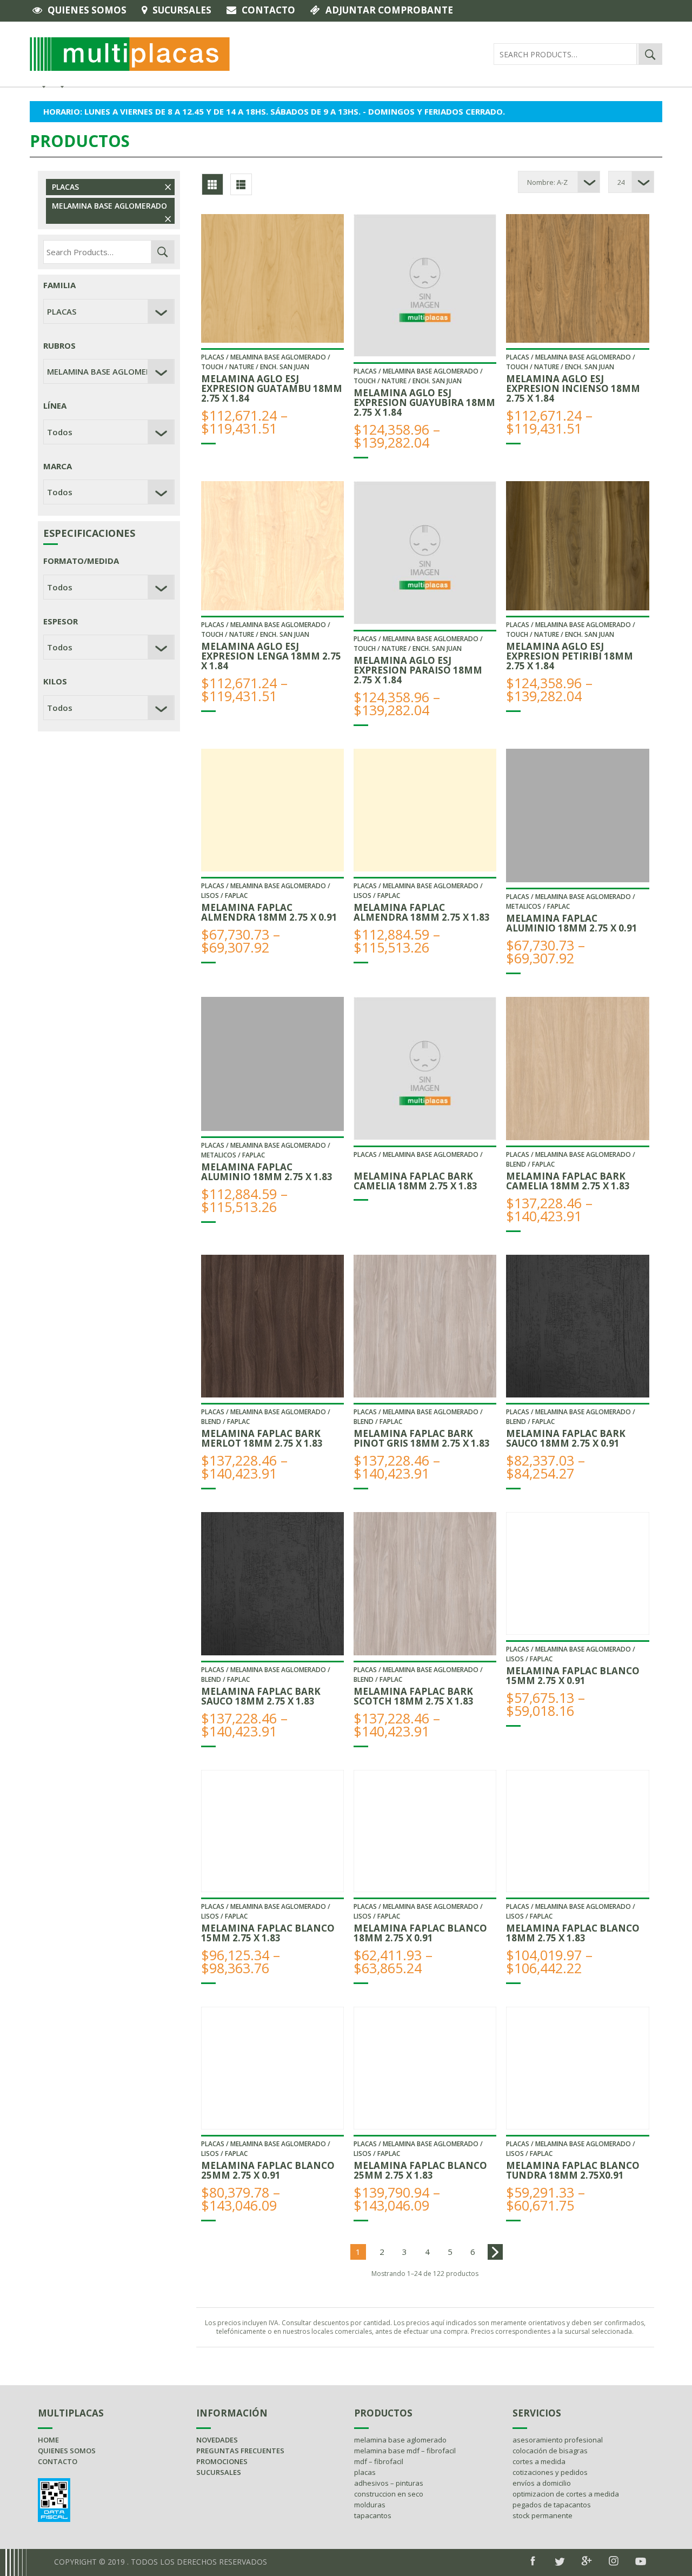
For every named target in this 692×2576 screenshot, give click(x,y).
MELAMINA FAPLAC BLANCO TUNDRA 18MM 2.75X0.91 (573, 2170)
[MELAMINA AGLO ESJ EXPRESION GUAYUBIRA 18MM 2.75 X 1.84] (425, 285)
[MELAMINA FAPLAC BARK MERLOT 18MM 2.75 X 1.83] (272, 1326)
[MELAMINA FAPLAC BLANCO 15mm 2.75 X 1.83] (272, 1831)
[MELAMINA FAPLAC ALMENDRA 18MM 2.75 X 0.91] (272, 810)
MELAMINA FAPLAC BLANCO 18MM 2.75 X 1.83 (573, 1933)
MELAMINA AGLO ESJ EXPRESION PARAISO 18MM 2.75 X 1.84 (418, 670)
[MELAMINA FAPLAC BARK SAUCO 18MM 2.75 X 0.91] (577, 1326)
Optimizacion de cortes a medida (566, 2494)
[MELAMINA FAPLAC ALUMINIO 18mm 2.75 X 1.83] (272, 1064)
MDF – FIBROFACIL (379, 2461)
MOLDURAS (370, 2505)
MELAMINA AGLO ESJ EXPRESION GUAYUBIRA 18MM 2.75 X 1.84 (424, 402)
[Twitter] (560, 2562)
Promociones (222, 2461)
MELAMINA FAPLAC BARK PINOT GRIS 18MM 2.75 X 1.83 (422, 1438)
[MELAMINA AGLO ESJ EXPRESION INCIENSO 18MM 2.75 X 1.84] (577, 278)
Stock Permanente (543, 2515)
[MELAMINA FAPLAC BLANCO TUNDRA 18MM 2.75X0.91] (577, 2068)
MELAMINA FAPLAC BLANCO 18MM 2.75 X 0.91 (420, 1933)
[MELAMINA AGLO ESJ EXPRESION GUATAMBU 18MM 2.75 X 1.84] (272, 278)
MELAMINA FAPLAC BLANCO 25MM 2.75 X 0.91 (268, 2170)
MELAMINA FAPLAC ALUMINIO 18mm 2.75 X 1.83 (267, 1172)
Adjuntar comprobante (389, 10)
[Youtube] (641, 2561)
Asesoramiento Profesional (558, 2440)
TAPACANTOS (373, 2515)
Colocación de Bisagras (550, 2451)
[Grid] (212, 184)
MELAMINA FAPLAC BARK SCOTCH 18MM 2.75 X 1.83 (414, 1696)
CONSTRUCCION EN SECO (389, 2494)
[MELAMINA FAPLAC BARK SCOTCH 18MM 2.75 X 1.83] (425, 1583)
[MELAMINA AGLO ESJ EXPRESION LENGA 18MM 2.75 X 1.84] (272, 545)
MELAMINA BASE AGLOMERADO (109, 206)
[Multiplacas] (130, 53)
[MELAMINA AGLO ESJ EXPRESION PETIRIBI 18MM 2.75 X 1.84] (577, 545)
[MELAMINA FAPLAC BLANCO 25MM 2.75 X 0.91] (272, 2068)
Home (48, 2440)
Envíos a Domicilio (542, 2483)
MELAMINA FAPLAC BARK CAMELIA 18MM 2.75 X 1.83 (415, 1181)
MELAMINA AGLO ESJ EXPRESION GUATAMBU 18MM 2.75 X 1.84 (272, 388)
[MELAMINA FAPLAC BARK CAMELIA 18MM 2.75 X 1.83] (425, 1068)
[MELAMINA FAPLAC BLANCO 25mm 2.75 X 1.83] (425, 2068)
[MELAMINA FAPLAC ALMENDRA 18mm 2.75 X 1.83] (425, 810)
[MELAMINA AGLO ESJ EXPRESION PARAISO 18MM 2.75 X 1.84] (425, 553)
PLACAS (65, 187)
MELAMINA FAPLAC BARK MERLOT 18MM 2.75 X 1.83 (262, 1438)
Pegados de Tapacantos (552, 2505)
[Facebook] (533, 2561)
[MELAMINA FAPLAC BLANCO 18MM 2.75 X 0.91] (425, 1831)
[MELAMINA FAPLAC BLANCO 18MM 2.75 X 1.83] (577, 1831)
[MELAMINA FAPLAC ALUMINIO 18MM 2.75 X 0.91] (577, 816)
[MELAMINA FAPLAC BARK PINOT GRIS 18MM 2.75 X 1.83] (425, 1326)
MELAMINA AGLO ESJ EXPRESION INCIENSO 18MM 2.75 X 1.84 (573, 388)
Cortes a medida (539, 2461)
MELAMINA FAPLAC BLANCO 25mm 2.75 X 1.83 (420, 2170)
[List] (241, 184)
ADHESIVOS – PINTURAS (389, 2483)
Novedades (217, 2440)
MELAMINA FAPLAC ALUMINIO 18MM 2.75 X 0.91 (572, 923)
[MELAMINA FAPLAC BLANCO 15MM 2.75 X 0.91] (577, 1573)
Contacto (268, 10)
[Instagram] (614, 2561)
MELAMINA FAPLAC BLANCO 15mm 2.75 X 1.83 (268, 1933)
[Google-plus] (587, 2561)
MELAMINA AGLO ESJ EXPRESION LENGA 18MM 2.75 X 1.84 (271, 656)
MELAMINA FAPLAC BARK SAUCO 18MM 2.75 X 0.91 (566, 1438)
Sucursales (182, 10)
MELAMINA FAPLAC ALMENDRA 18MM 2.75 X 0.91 (269, 912)
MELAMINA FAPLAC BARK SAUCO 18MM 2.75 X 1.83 (261, 1696)
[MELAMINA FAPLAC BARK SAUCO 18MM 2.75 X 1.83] (272, 1583)
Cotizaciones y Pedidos (550, 2472)
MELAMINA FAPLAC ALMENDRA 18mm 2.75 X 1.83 (422, 912)
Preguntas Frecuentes (240, 2451)
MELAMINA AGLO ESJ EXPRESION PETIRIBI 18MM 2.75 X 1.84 (570, 656)
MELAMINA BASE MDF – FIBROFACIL (405, 2451)
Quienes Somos (87, 10)
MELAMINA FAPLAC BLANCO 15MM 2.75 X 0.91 (573, 1676)
